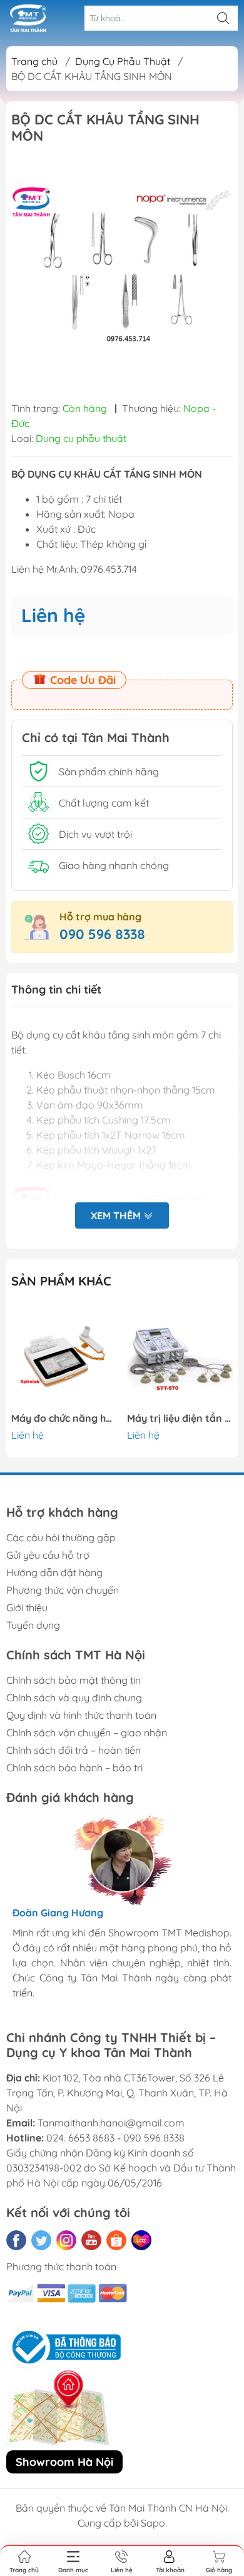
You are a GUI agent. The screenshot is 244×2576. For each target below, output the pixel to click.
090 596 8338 (102, 934)
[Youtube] (91, 2240)
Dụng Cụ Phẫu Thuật (123, 61)
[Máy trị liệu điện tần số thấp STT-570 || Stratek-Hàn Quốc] (180, 1357)
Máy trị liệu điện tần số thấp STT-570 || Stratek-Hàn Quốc (180, 1418)
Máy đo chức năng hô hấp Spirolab (64, 1418)
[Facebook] (16, 2240)
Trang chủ (34, 61)
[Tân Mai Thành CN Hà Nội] (28, 18)
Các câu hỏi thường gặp (61, 1537)
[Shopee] (116, 2240)
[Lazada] (141, 2240)
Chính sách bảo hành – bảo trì (74, 1768)
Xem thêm (117, 1215)
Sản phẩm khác (61, 1281)
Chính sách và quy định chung (74, 1698)
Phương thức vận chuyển (63, 1590)
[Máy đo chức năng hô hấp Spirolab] (64, 1357)
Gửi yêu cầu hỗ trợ (48, 1555)
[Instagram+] (66, 2240)
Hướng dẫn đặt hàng (54, 1572)
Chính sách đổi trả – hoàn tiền (74, 1750)
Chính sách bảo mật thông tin (74, 1680)
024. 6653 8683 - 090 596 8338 (115, 2138)
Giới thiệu (27, 1607)
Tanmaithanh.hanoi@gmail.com (111, 2123)
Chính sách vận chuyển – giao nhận (87, 1733)
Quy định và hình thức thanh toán (81, 1715)
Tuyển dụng (33, 1625)
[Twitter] (41, 2240)
